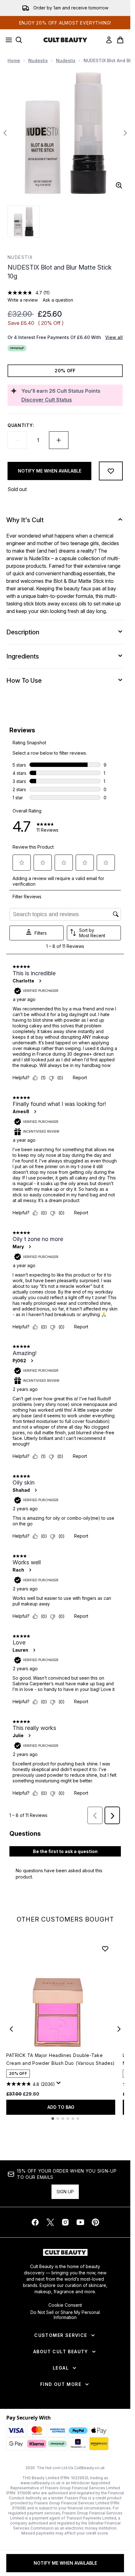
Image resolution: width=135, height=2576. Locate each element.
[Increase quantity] (59, 440)
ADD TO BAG (61, 2107)
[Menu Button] (7, 40)
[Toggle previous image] (5, 133)
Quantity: (21, 425)
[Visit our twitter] (50, 2222)
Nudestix (38, 60)
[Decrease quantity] (17, 440)
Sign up (65, 2192)
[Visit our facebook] (35, 2222)
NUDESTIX (20, 257)
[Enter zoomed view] (119, 185)
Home (14, 60)
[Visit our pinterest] (95, 2222)
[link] (109, 40)
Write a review (23, 300)
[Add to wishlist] (111, 471)
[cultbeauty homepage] (65, 40)
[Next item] (119, 2029)
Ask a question (58, 300)
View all (114, 337)
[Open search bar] (19, 40)
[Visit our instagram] (65, 2222)
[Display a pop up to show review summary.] (60, 2085)
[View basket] (120, 40)
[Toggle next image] (125, 133)
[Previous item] (11, 2029)
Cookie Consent (65, 2305)
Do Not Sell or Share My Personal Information (65, 2315)
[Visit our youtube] (80, 2222)
